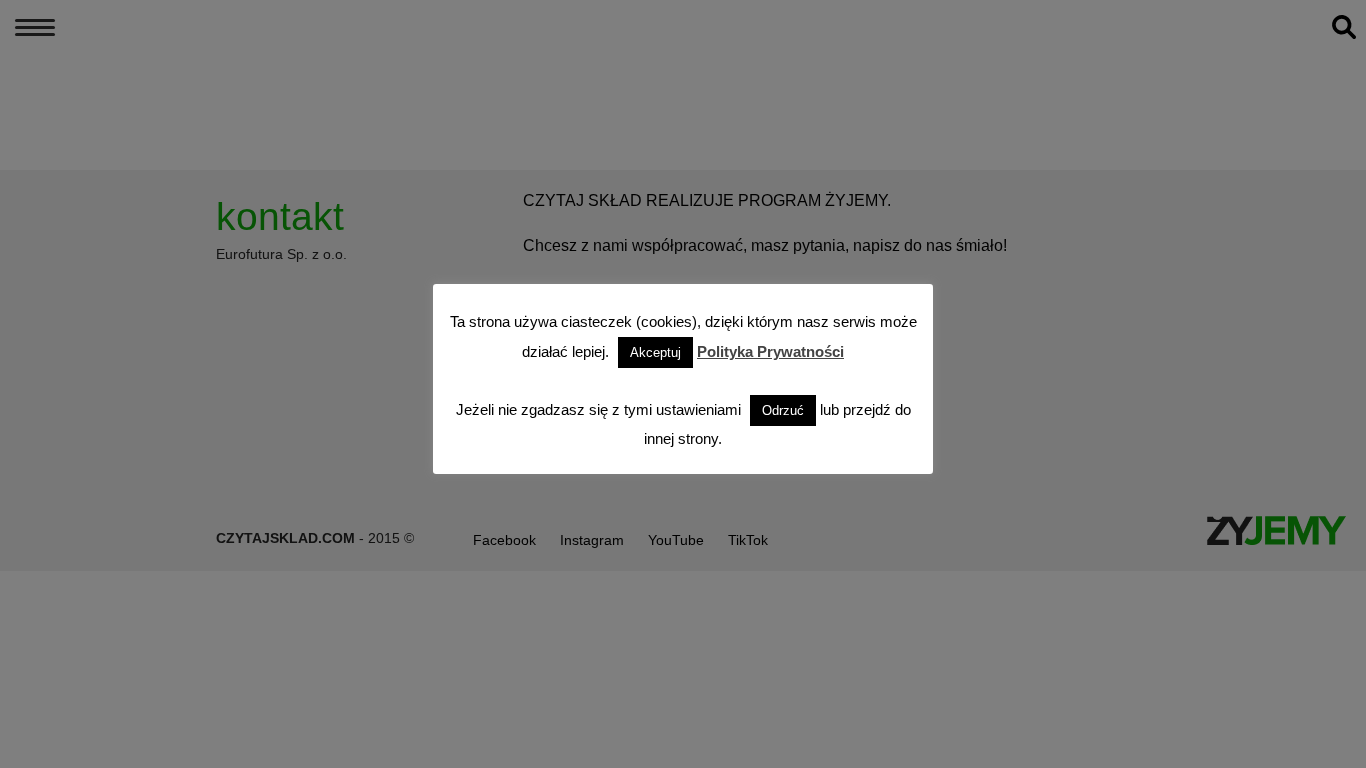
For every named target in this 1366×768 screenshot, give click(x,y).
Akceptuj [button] (655, 352)
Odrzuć (783, 410)
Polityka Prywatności (770, 351)
